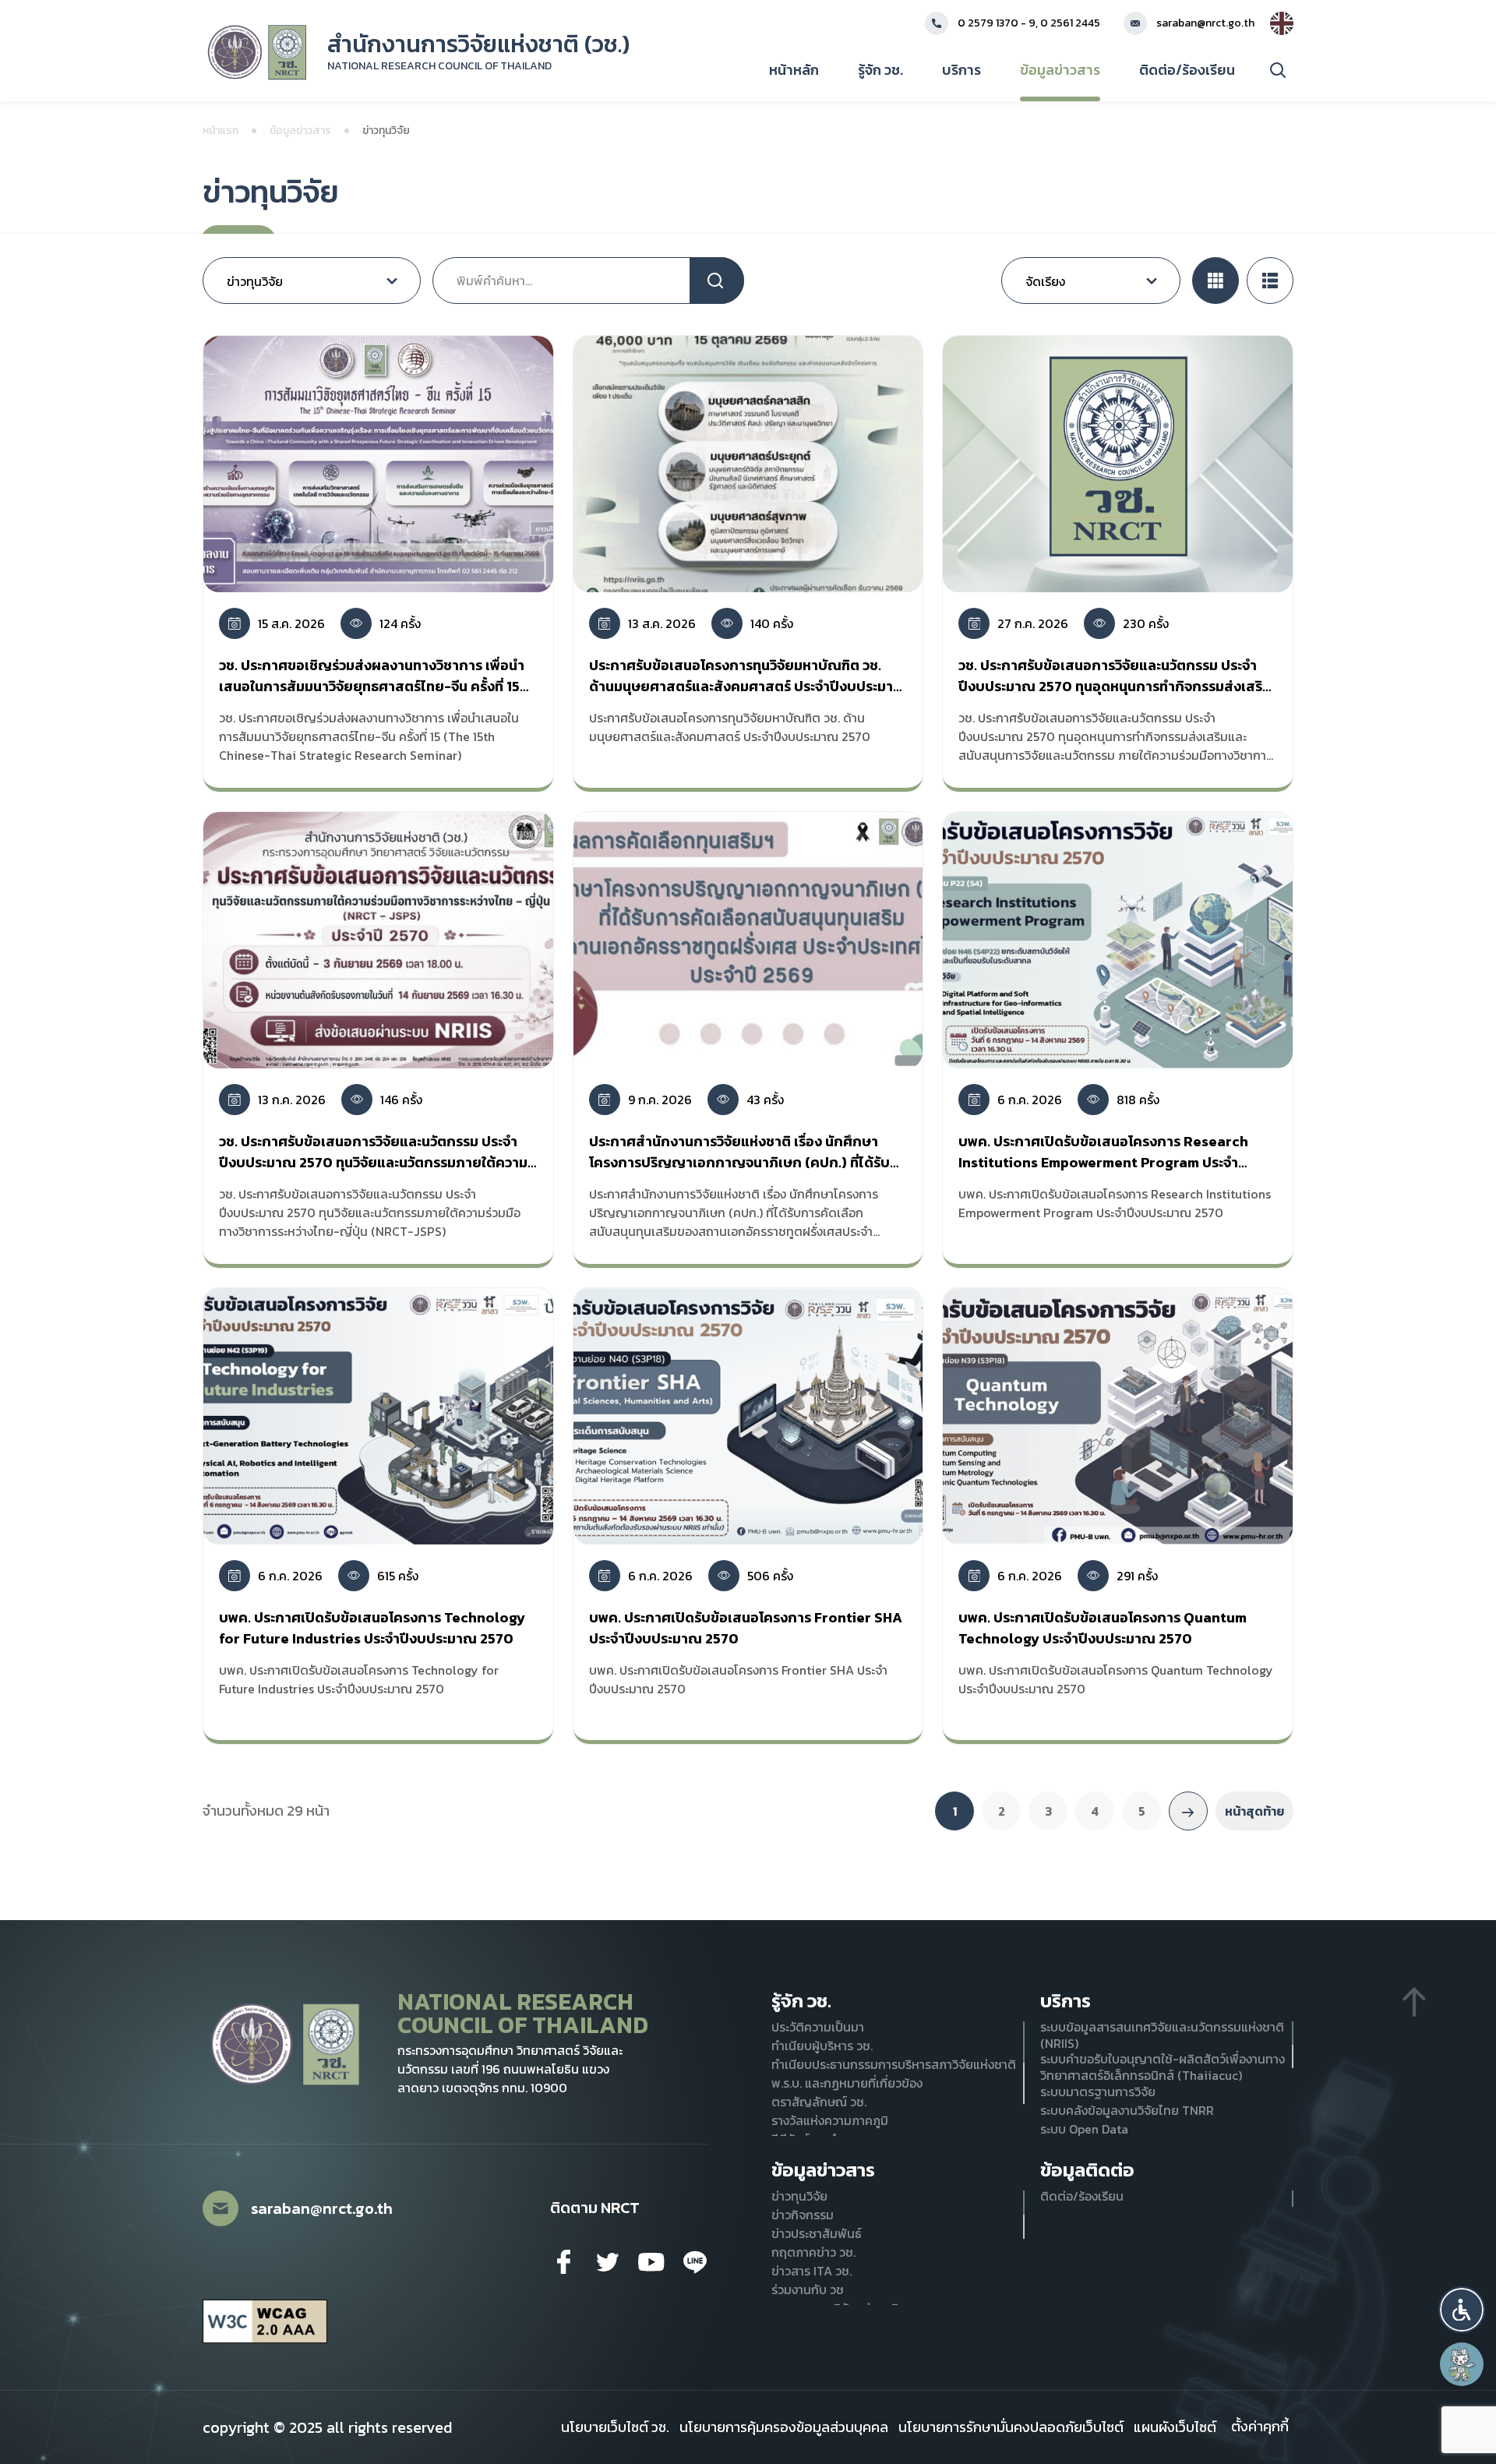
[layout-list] (1270, 281)
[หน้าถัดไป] (1188, 1811)
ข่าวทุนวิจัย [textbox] (255, 281)
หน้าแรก (221, 131)
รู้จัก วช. (880, 70)
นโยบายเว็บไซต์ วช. (615, 2427)
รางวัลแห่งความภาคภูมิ (830, 2121)
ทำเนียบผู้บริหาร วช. (822, 2046)
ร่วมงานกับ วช (808, 2290)
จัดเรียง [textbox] (1045, 281)
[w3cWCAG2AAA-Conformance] (265, 2322)
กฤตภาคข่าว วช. (813, 2252)
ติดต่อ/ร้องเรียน (1187, 70)
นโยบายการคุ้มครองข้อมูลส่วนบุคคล (784, 2427)
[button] (1462, 2310)
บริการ (961, 70)
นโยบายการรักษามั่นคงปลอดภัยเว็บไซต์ (1011, 2427)
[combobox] (312, 281)
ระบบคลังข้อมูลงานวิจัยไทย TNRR (1127, 2111)
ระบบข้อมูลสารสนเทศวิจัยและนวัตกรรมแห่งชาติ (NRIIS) (1162, 2035)
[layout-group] (1215, 281)
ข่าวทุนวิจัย (799, 2196)
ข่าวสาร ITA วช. (812, 2271)
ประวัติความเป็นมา (818, 2027)
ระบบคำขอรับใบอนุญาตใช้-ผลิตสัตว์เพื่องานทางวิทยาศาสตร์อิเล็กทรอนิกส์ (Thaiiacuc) (1163, 2067)
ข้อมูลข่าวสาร (1060, 70)
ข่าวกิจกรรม (803, 2215)
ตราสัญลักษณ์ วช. (819, 2102)
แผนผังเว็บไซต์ (1175, 2427)
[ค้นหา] (1278, 70)
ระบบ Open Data (1084, 2129)
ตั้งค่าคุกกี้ (1260, 2427)
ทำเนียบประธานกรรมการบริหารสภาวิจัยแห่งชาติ (894, 2065)
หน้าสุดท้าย (1254, 1811)
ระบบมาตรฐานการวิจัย (1098, 2092)
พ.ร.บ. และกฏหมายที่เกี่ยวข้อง (847, 2083)
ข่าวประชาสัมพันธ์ (817, 2234)
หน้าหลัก (794, 70)
